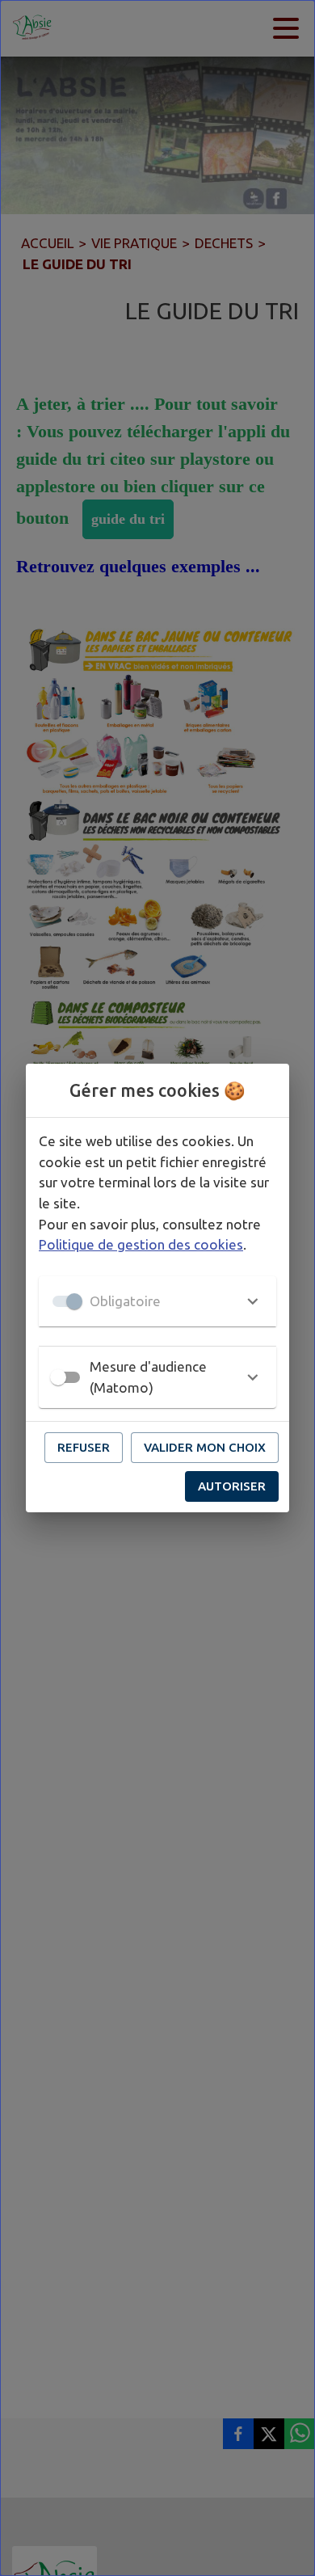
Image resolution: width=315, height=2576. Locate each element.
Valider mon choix (205, 1447)
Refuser (84, 1447)
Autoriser (232, 1486)
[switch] (58, 1377)
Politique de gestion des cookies (141, 1244)
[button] (157, 1301)
